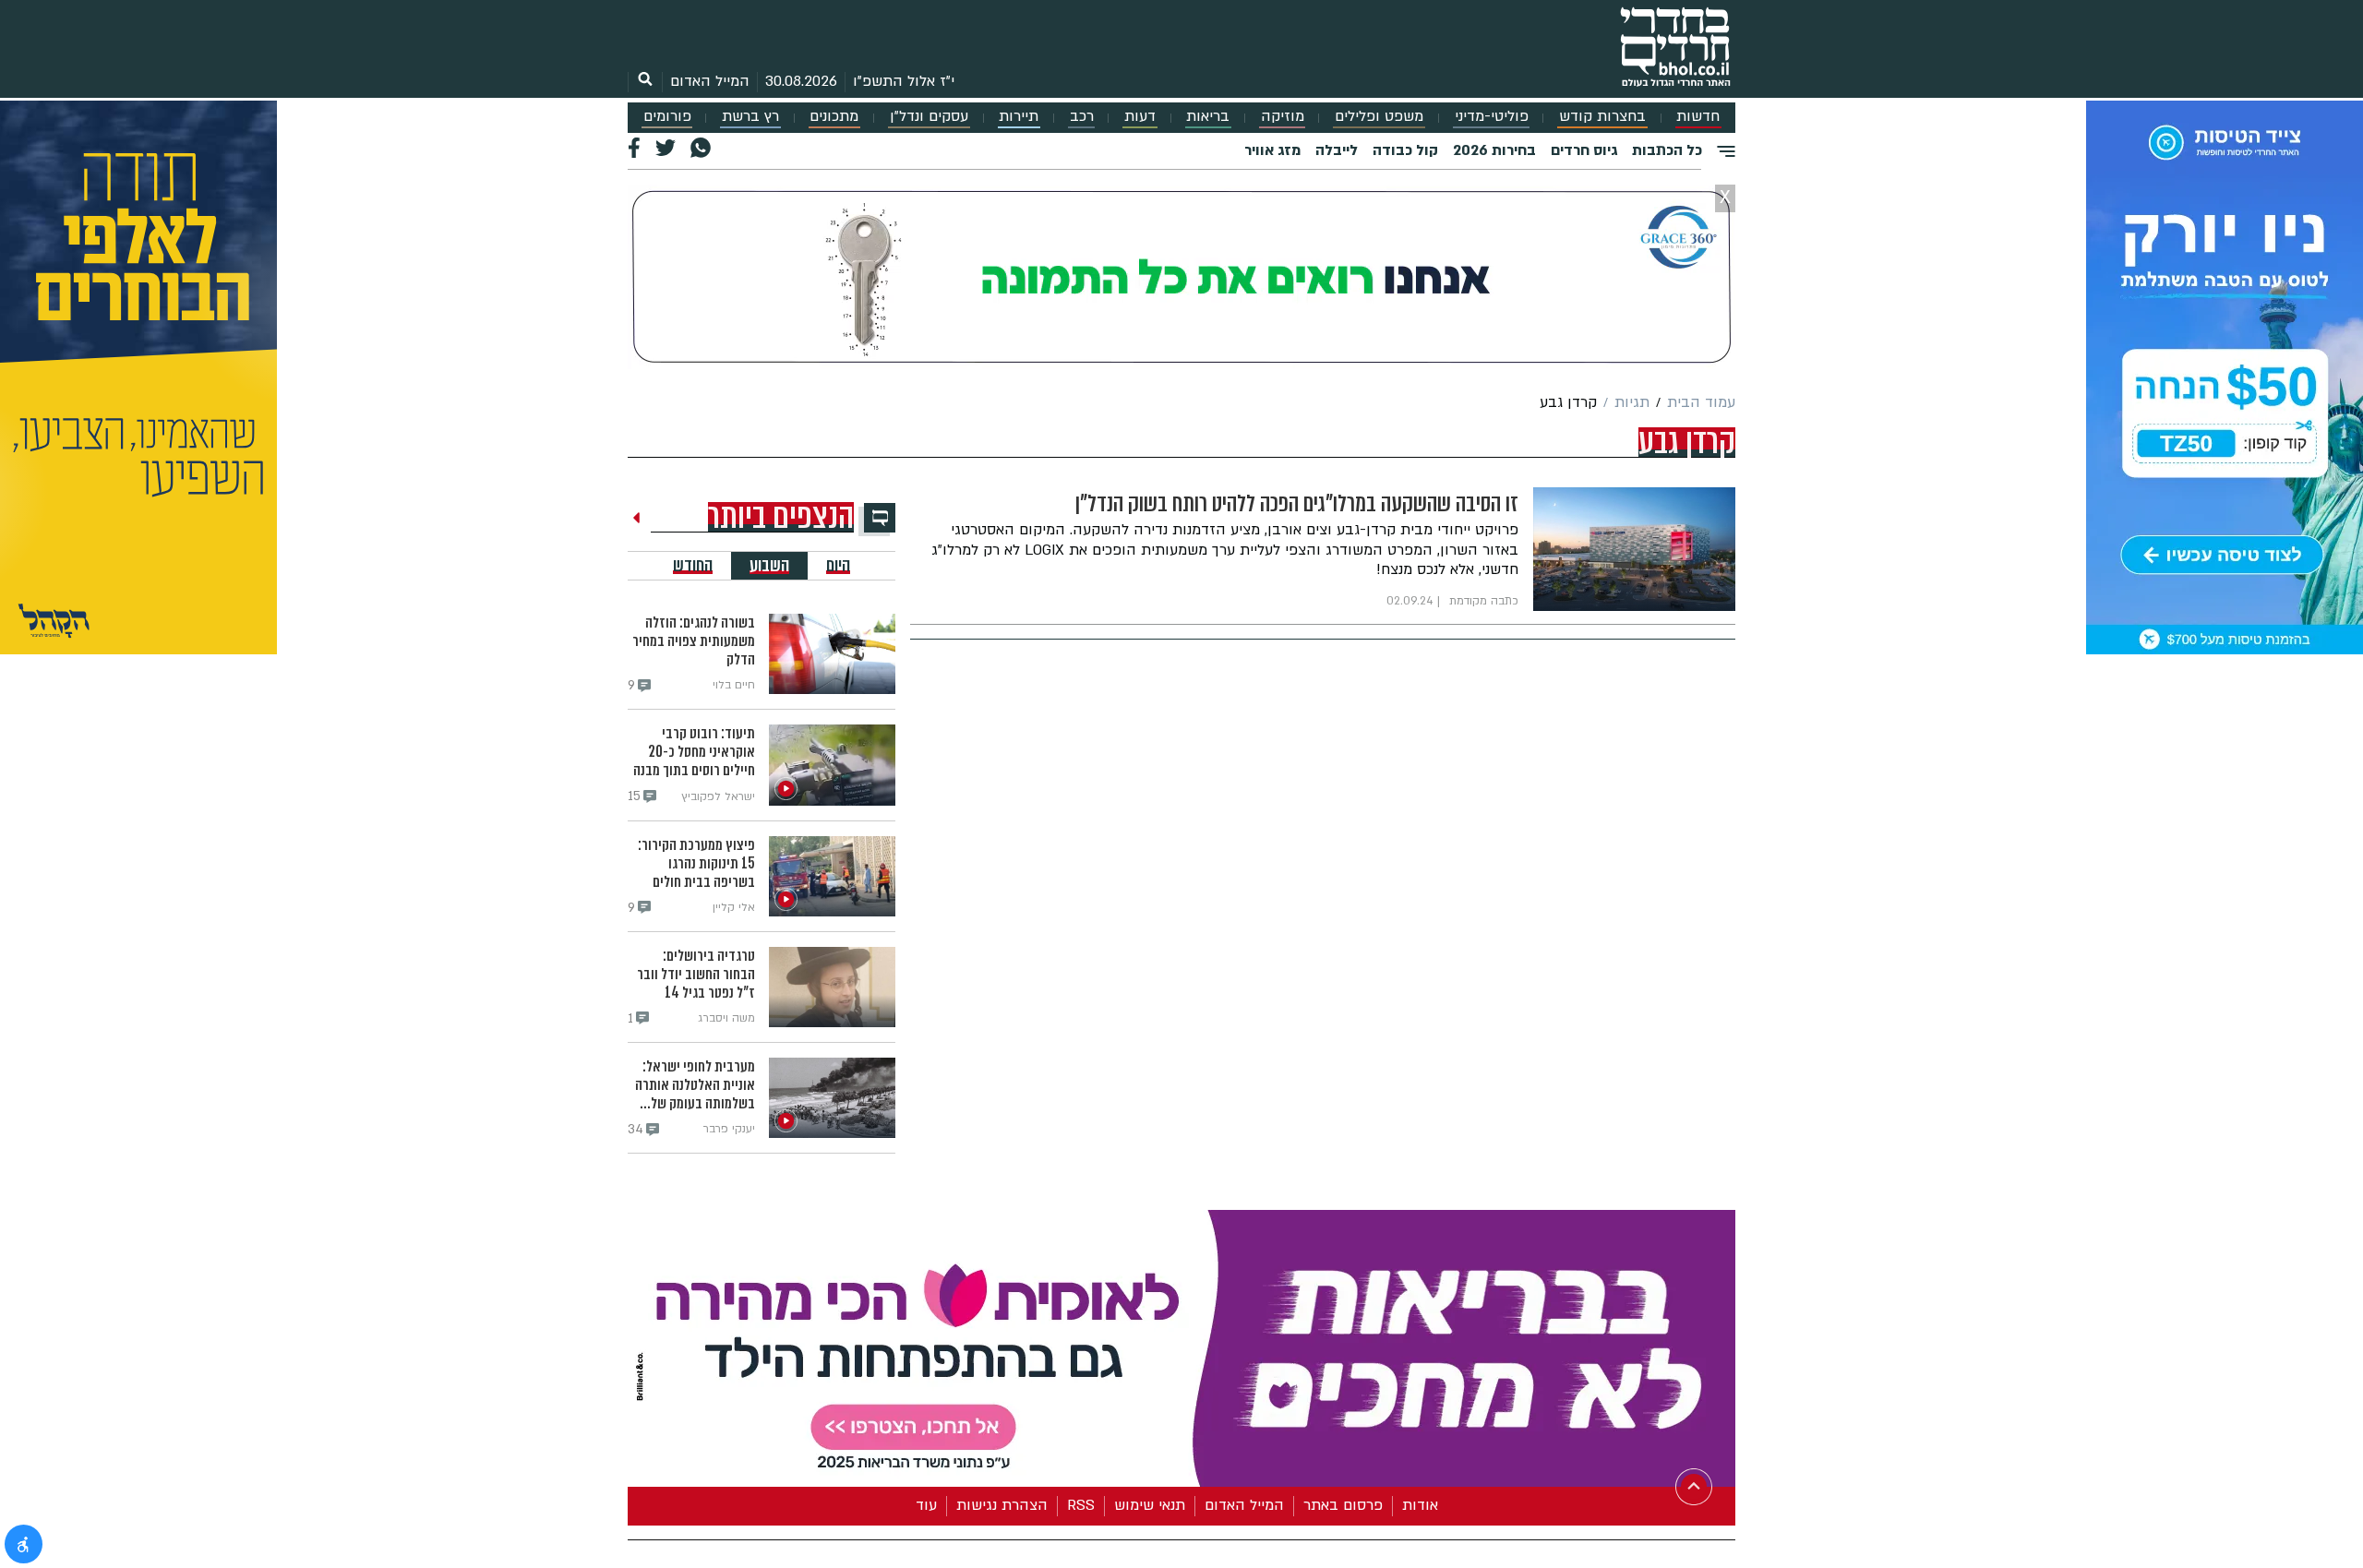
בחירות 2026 (1494, 150)
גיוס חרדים (1584, 150)
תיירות (1019, 117)
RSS (1081, 1502)
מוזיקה (1283, 117)
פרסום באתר (1343, 1502)
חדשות (1698, 117)
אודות (1420, 1502)
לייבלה (1337, 150)
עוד (926, 1502)
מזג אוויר (1272, 150)
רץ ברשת (750, 117)
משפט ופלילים (1379, 117)
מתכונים (834, 117)
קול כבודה (1405, 150)
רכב (1082, 117)
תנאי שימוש (1150, 1502)
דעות (1140, 117)
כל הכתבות (1667, 150)
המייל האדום (710, 81)
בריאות (1208, 117)
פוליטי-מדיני (1492, 117)
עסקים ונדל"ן (929, 117)
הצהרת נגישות (1002, 1502)
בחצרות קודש (1602, 117)
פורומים (667, 117)
